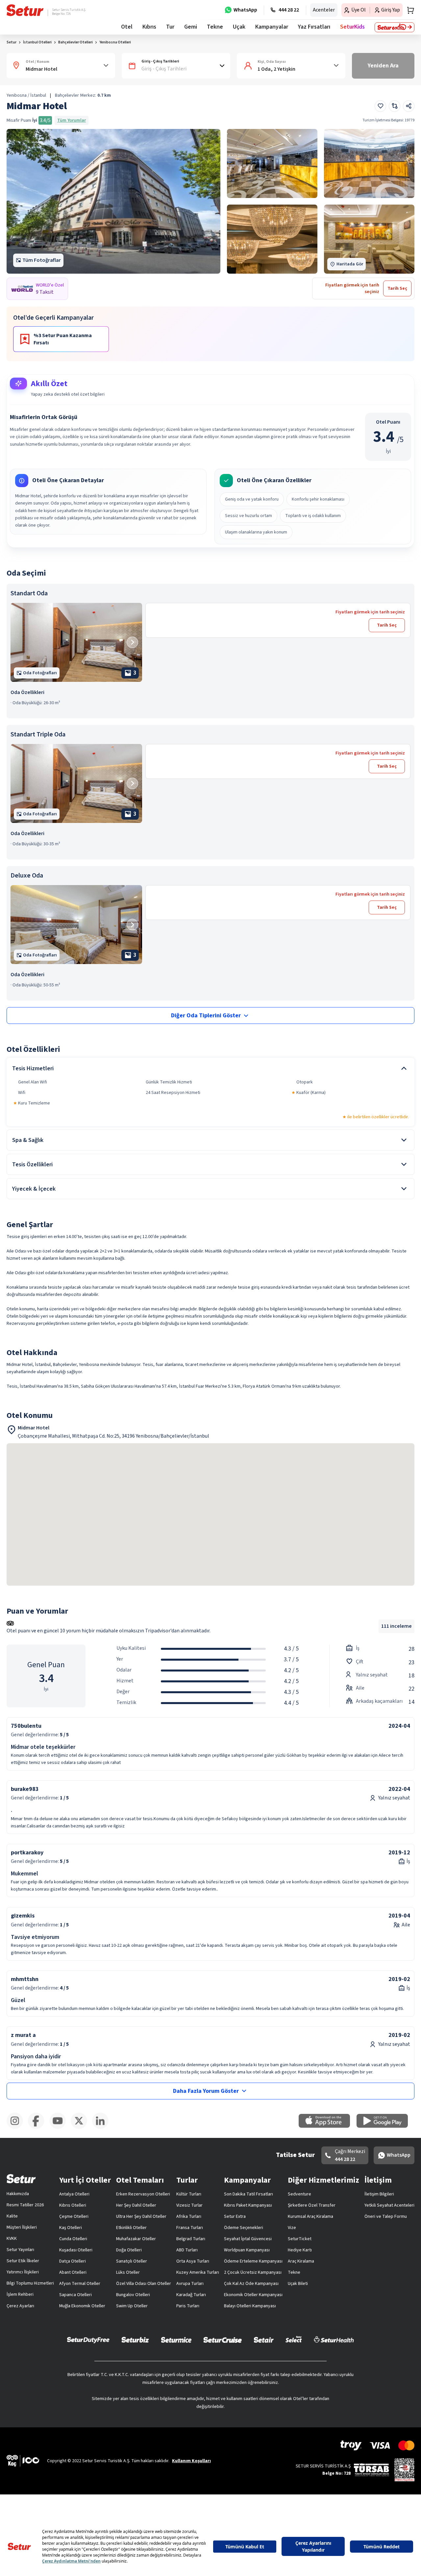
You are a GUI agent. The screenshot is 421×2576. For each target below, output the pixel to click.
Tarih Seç (387, 625)
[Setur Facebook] (39, 2128)
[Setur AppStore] (328, 2126)
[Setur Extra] (395, 27)
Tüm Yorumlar (72, 120)
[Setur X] (81, 2128)
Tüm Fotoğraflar (42, 260)
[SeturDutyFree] (88, 2340)
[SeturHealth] (334, 2340)
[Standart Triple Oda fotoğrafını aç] (76, 783)
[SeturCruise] (223, 2340)
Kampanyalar (272, 27)
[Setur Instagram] (17, 2128)
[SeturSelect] (294, 2340)
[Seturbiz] (135, 2340)
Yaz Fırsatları (314, 27)
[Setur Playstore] (385, 2126)
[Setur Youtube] (60, 2128)
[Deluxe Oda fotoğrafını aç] (76, 925)
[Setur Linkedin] (103, 2128)
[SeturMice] (176, 2340)
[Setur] (25, 10)
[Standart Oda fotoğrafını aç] (76, 642)
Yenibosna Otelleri (115, 42)
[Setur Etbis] (404, 2469)
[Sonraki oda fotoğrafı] (132, 642)
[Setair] (264, 2340)
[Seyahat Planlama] (409, 10)
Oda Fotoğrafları (40, 673)
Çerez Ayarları (20, 2306)
